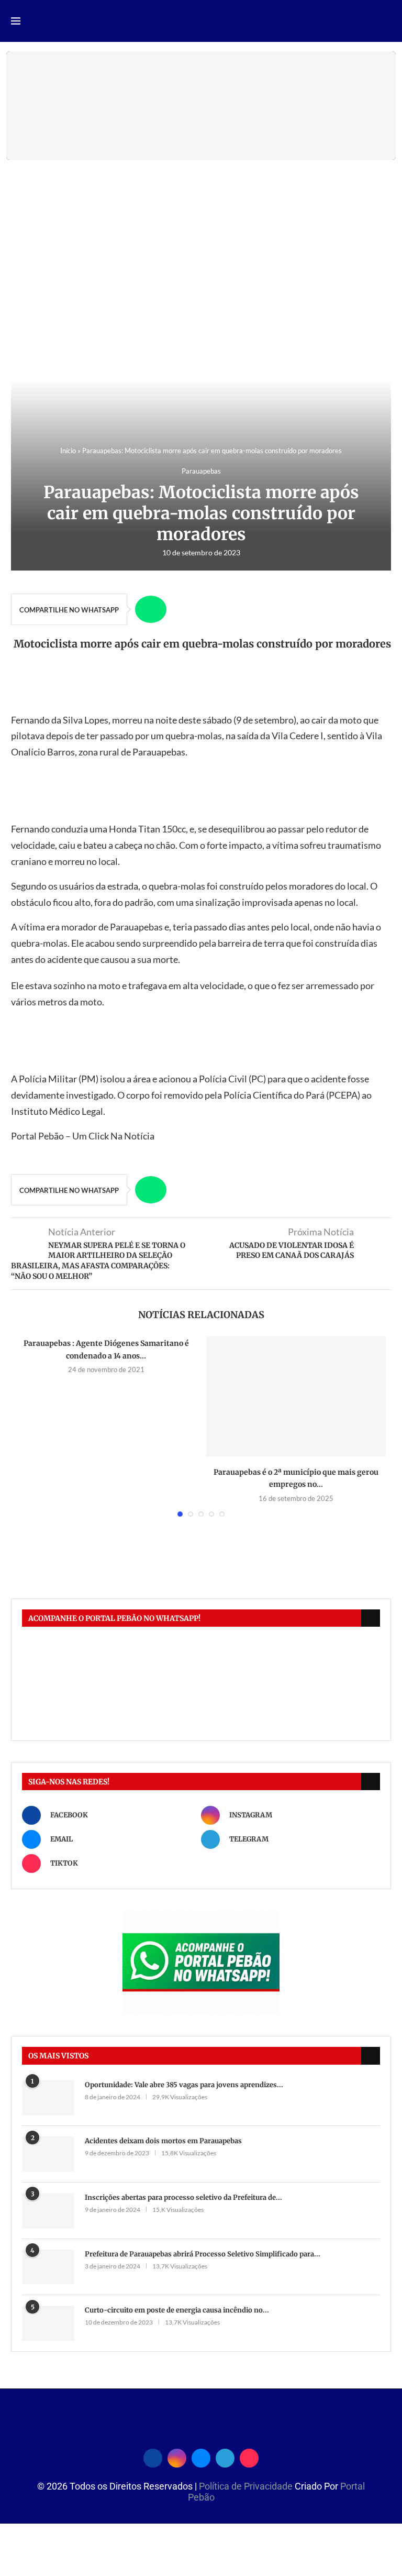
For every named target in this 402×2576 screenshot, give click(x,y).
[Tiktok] (249, 2457)
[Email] (201, 2457)
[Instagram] (177, 2457)
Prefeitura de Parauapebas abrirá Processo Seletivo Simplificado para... (203, 2254)
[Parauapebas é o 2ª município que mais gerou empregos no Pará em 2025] (296, 1396)
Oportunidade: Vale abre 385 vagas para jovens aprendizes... (184, 2085)
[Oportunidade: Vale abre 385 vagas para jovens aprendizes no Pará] (48, 2098)
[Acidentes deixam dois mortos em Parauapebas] (48, 2154)
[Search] (386, 22)
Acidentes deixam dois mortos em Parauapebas (163, 2141)
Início (68, 451)
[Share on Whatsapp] (151, 609)
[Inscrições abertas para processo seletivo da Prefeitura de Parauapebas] (48, 2211)
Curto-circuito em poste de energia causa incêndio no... (177, 2310)
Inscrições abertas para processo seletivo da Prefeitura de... (183, 2197)
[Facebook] (153, 2457)
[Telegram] (225, 2457)
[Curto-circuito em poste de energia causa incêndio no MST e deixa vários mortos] (48, 2323)
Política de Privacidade (247, 2486)
